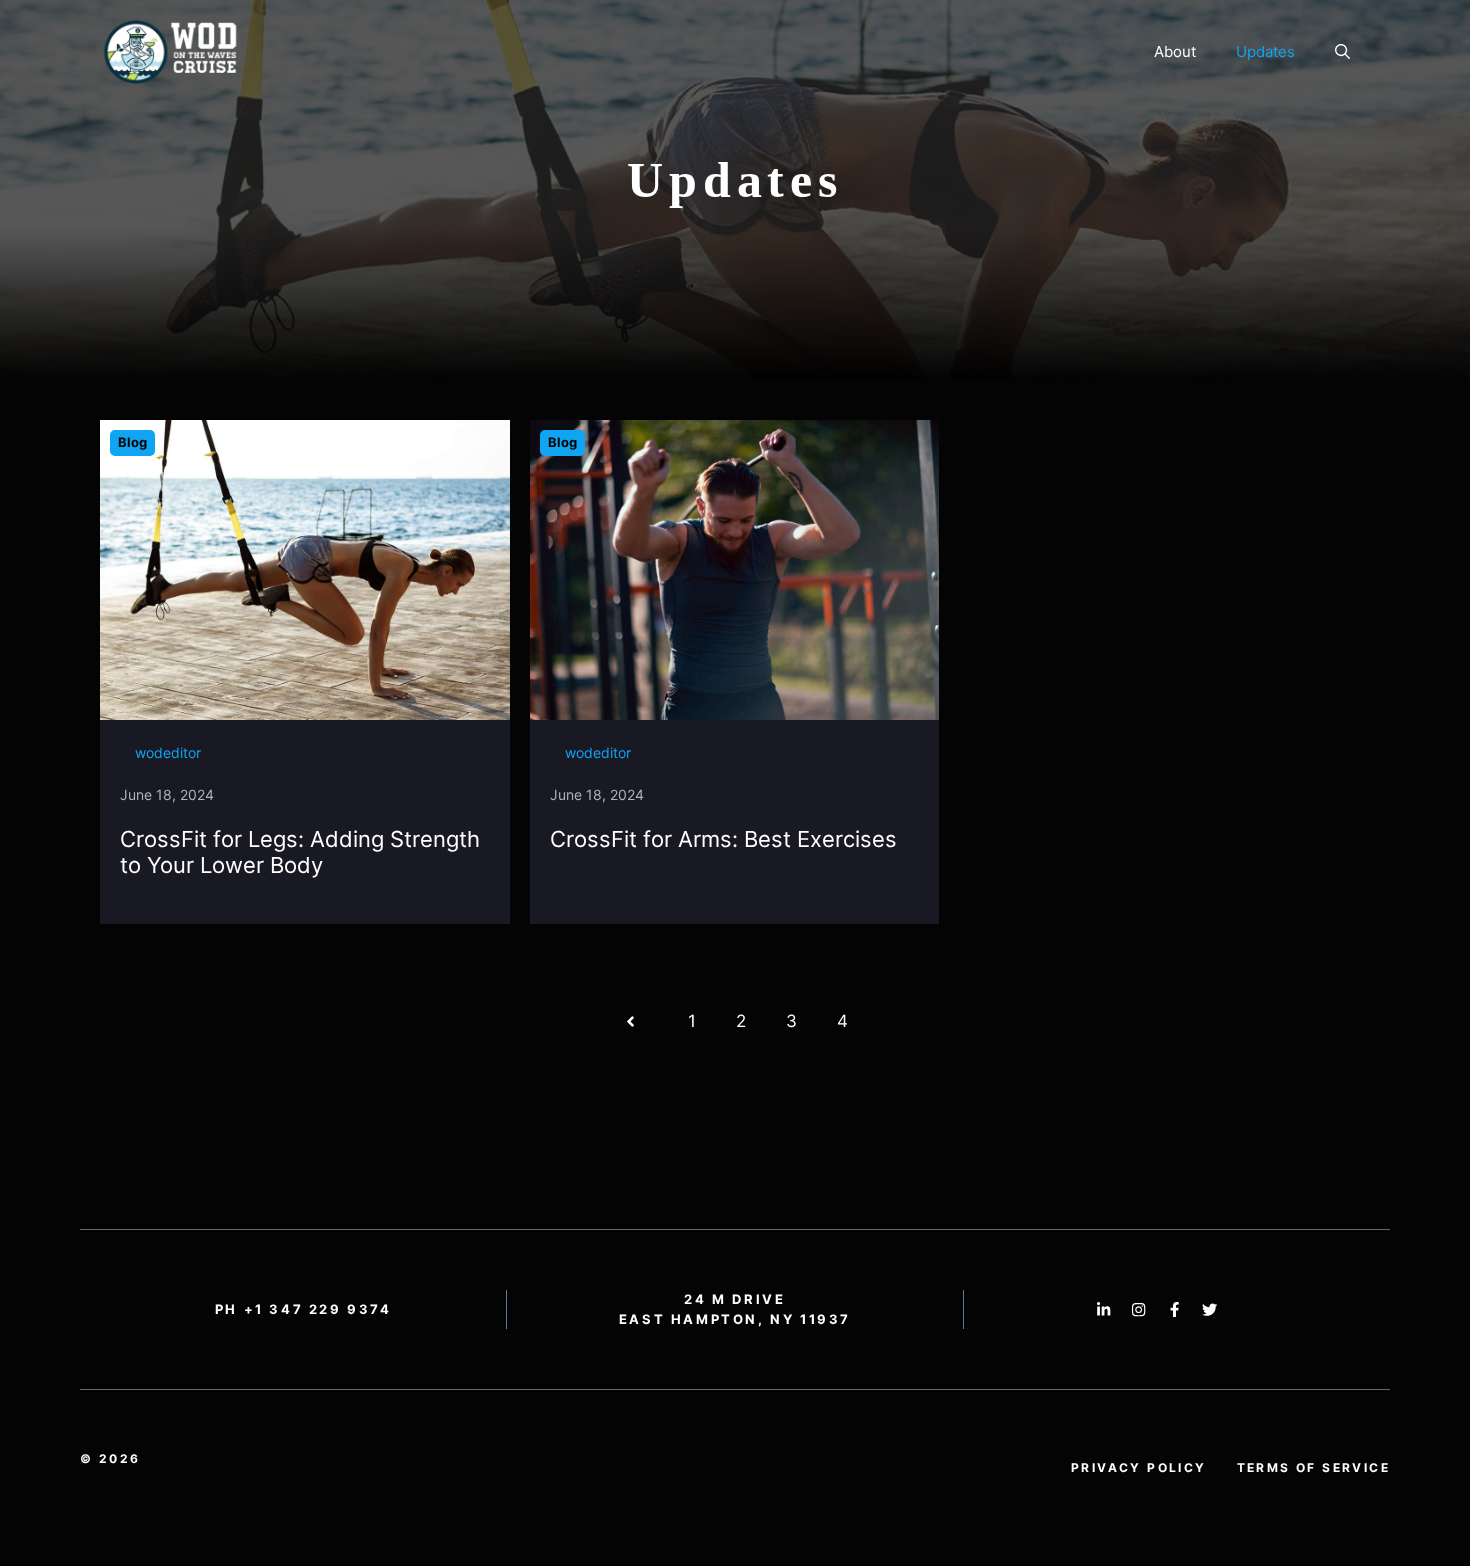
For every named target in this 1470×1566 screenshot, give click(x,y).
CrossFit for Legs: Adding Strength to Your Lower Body (300, 852)
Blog (132, 442)
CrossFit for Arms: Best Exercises (723, 839)
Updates (1265, 51)
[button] (1342, 52)
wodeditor (168, 752)
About (1175, 51)
